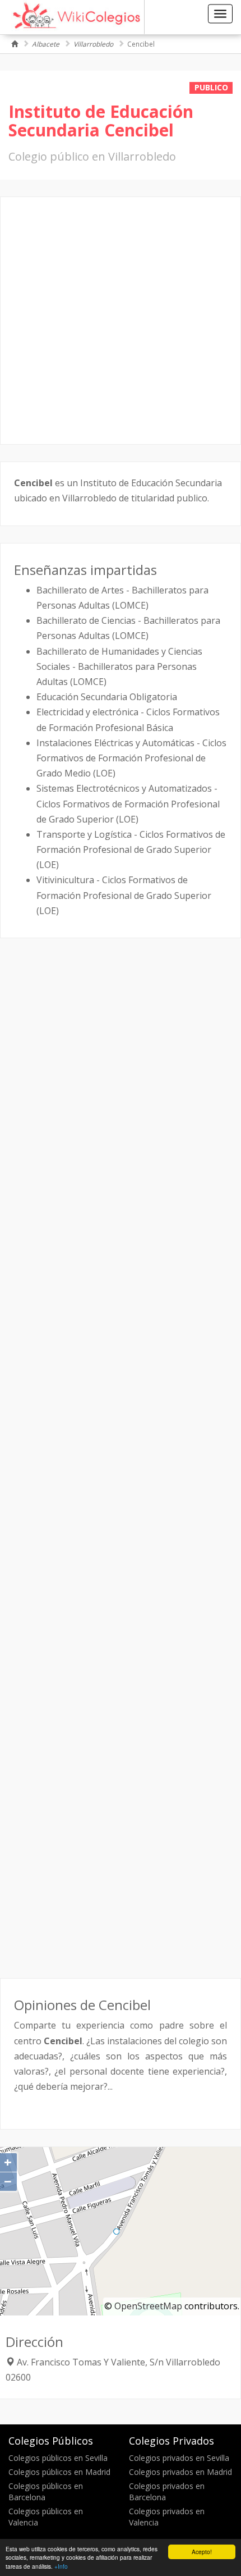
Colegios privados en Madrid (180, 2472)
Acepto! (202, 2552)
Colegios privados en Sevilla (179, 2458)
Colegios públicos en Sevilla (58, 2458)
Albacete (46, 44)
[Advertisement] (121, 321)
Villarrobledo (93, 44)
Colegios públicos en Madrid (59, 2472)
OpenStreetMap (148, 2306)
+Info (61, 2566)
